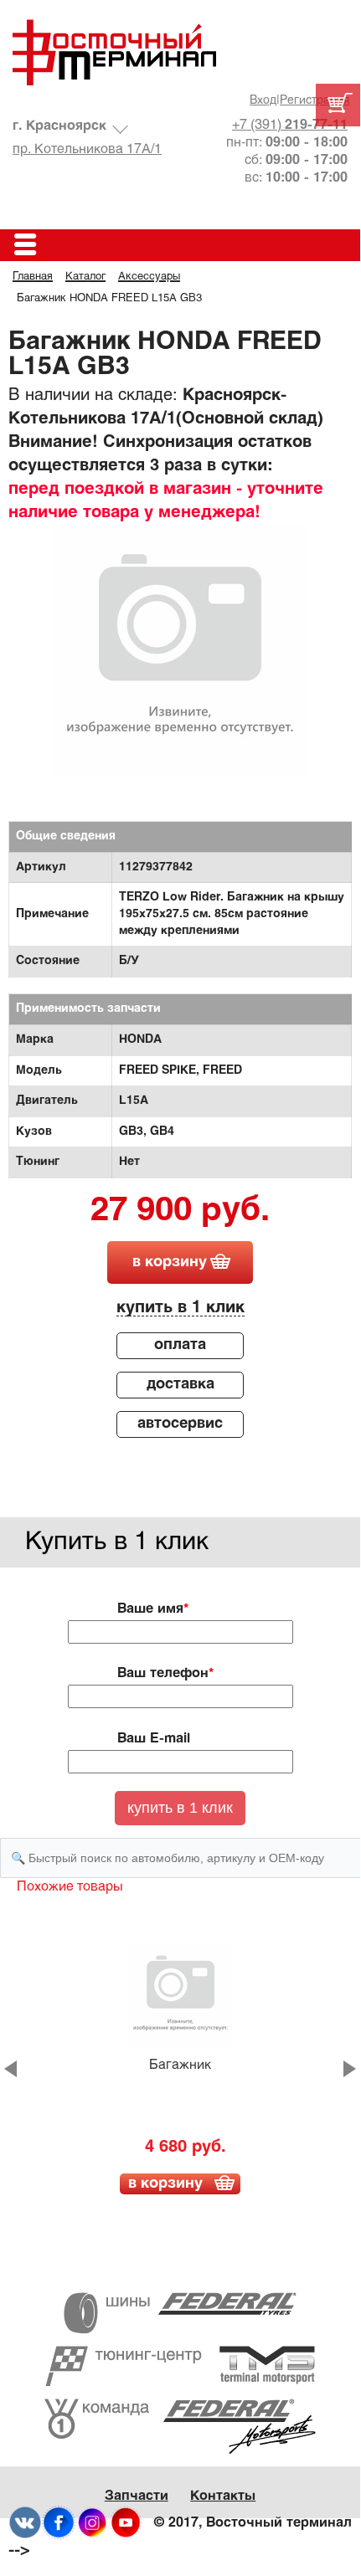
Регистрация (315, 101)
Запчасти (137, 2496)
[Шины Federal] (180, 2313)
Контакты (223, 2496)
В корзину (165, 2184)
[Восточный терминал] (180, 52)
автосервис (180, 1424)
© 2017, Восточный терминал (253, 2523)
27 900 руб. (180, 1212)
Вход (263, 101)
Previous (10, 2069)
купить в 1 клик (180, 1308)
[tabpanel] (180, 650)
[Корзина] (338, 105)
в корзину (170, 1262)
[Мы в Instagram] (92, 2523)
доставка (180, 1385)
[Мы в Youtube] (126, 2523)
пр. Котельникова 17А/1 (87, 149)
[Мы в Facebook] (59, 2523)
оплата (180, 1345)
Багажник (180, 2065)
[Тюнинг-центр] (180, 2366)
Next (350, 2069)
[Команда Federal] (180, 2426)
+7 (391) (290, 125)
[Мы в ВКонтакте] (25, 2523)
